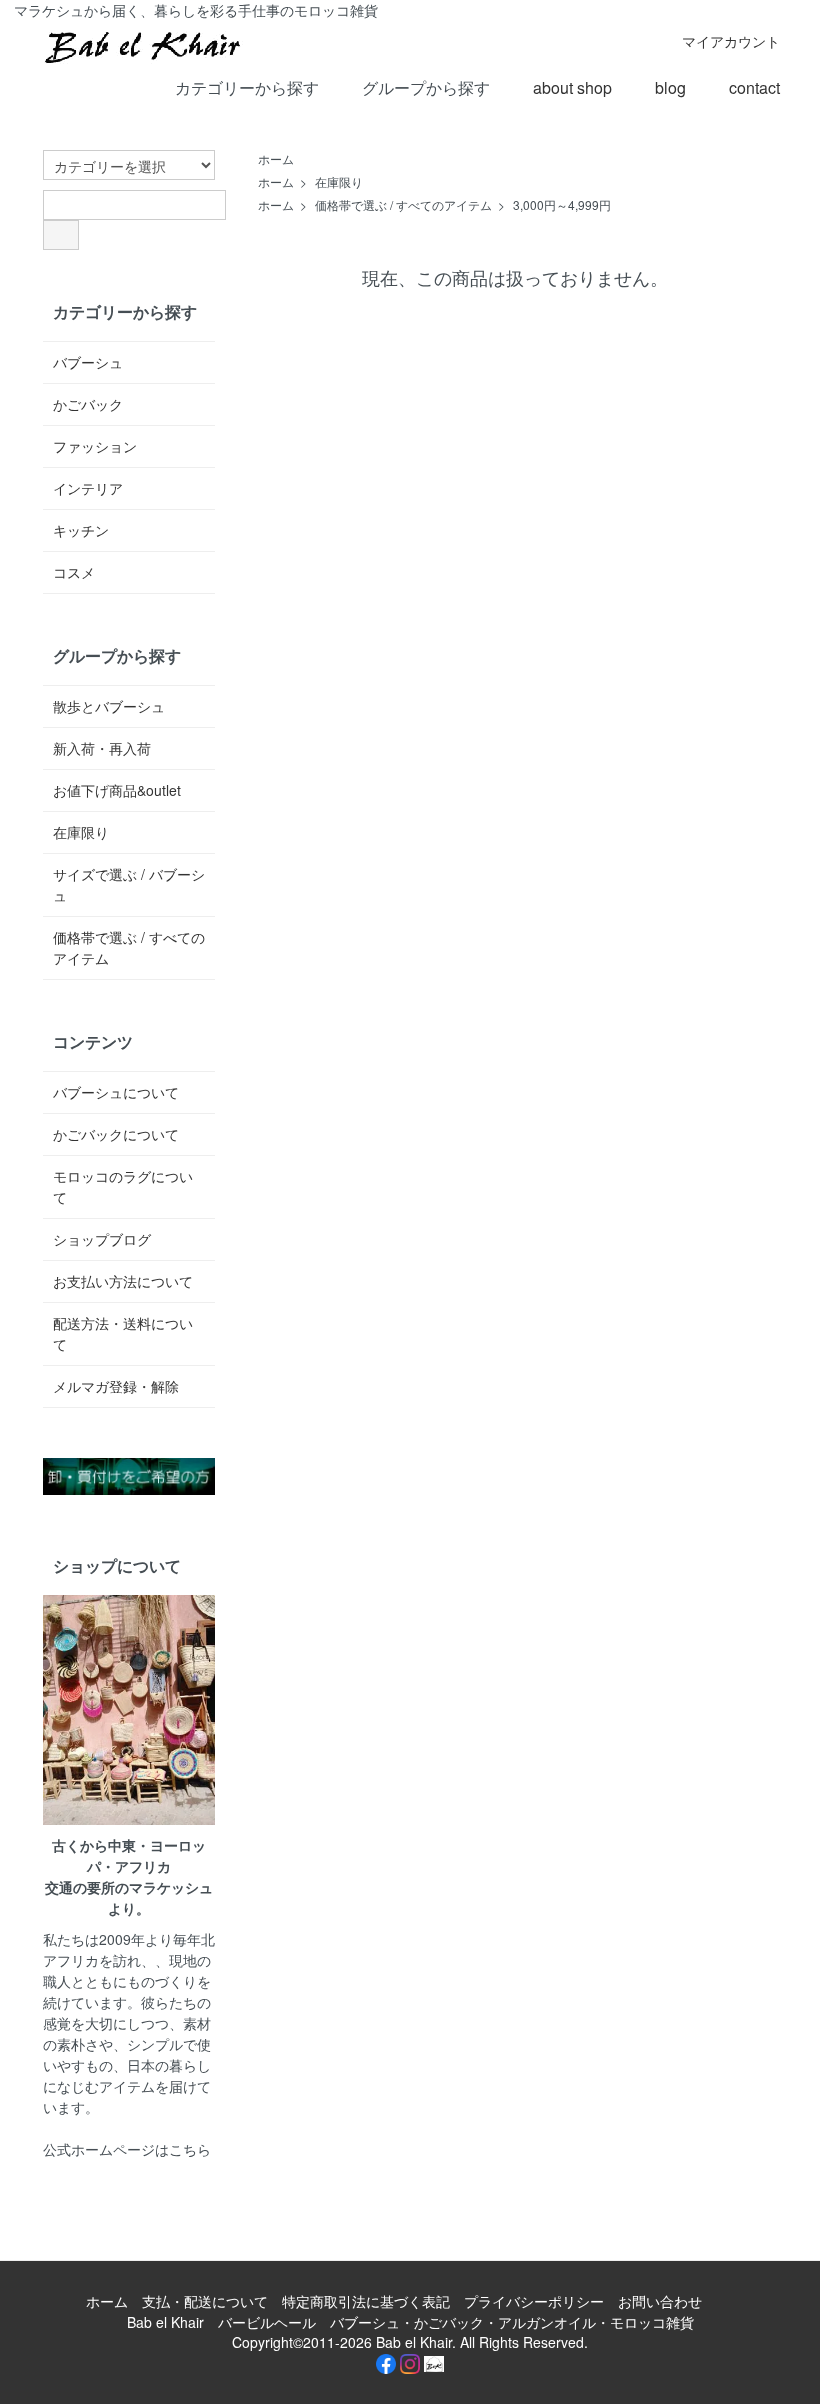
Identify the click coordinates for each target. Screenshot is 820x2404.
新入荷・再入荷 (102, 748)
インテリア (88, 488)
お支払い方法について (123, 1281)
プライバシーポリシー (534, 2301)
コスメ (74, 572)
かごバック (88, 404)
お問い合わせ (660, 2301)
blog (670, 87)
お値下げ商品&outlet (117, 790)
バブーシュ (88, 362)
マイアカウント (731, 41)
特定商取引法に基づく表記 (366, 2301)
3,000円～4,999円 (562, 204)
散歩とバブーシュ (109, 706)
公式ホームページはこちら (127, 2149)
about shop (572, 87)
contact (754, 87)
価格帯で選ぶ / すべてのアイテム (403, 204)
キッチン (81, 530)
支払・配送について (205, 2301)
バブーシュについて (116, 1092)
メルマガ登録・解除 (116, 1386)
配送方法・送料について (123, 1333)
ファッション (95, 446)
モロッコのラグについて (123, 1186)
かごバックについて (116, 1134)
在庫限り (339, 181)
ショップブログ (102, 1239)
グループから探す (426, 87)
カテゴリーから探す (247, 87)
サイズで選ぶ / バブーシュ (129, 884)
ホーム (276, 158)
